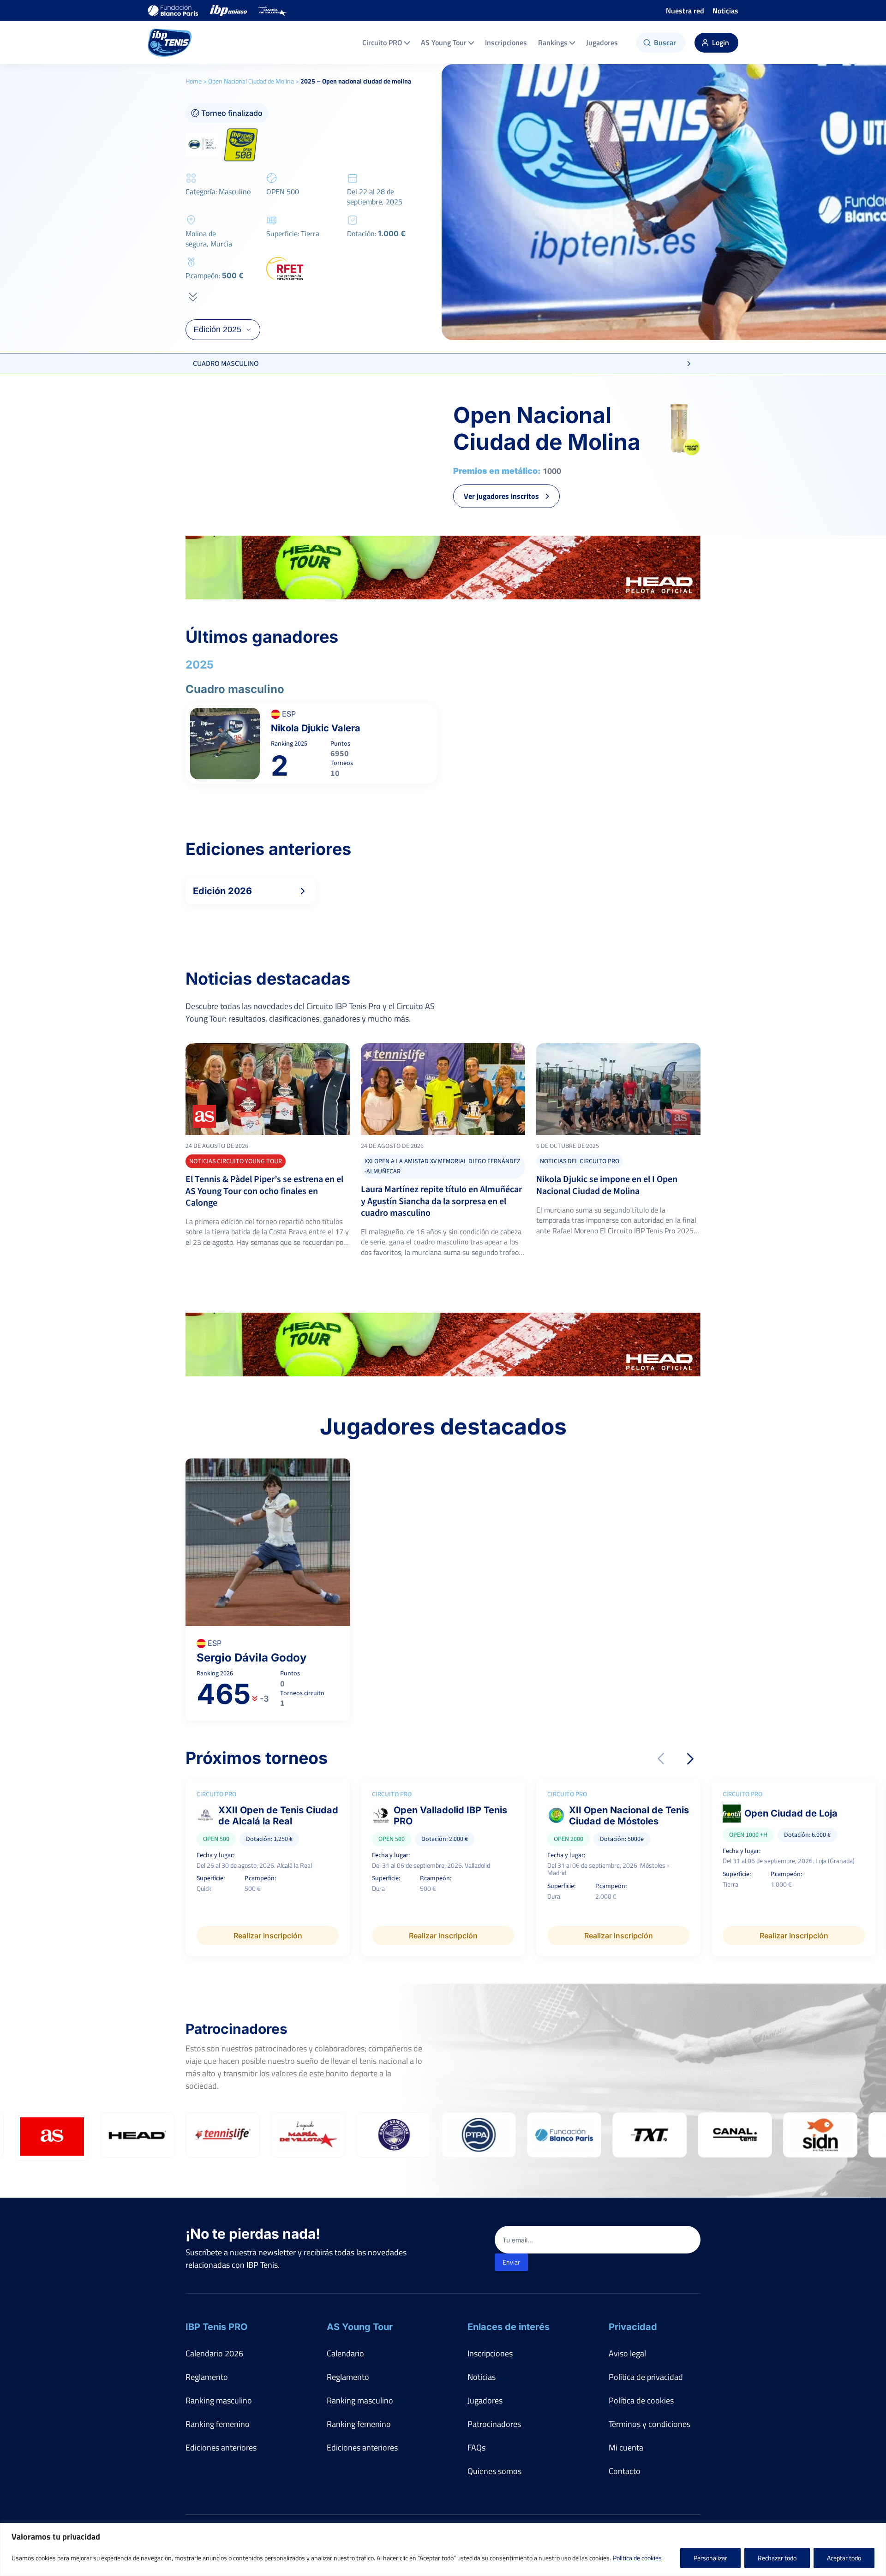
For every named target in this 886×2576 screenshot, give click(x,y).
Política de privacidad (646, 2377)
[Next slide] (690, 1759)
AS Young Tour (444, 42)
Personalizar (710, 2558)
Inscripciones (506, 42)
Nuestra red (685, 11)
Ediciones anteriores (221, 2447)
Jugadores (602, 42)
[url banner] (443, 568)
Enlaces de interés (509, 2327)
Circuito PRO (382, 42)
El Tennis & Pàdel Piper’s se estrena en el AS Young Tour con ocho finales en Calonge (264, 1191)
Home (194, 81)
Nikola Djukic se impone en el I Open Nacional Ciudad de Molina (607, 1185)
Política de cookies (637, 2558)
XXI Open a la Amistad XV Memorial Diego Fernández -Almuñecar (443, 1166)
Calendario (345, 2353)
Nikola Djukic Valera (316, 728)
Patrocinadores (494, 2424)
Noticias (725, 11)
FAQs (476, 2447)
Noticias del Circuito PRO (580, 1161)
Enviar (511, 2262)
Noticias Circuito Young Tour (236, 1161)
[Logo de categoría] (268, 1089)
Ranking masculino (219, 2400)
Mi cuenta (626, 2447)
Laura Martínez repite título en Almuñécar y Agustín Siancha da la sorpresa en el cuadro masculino (441, 1201)
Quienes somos (494, 2471)
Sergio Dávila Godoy (251, 1658)
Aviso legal (627, 2353)
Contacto (625, 2471)
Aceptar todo (844, 2558)
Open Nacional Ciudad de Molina (251, 81)
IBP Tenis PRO (216, 2327)
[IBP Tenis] (170, 43)
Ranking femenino (218, 2424)
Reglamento (207, 2377)
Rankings (553, 42)
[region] (443, 2549)
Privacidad (633, 2327)
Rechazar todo (777, 2558)
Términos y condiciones (650, 2424)
